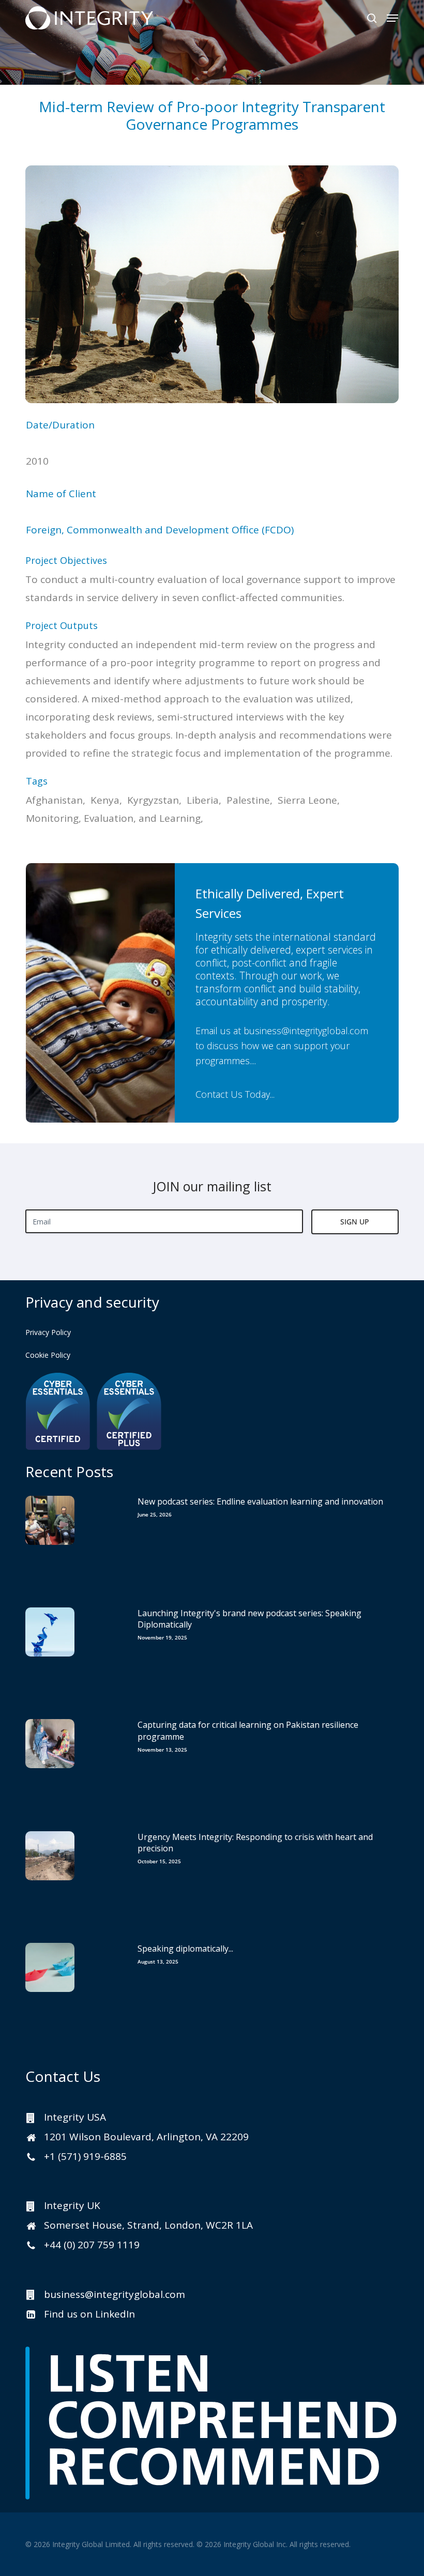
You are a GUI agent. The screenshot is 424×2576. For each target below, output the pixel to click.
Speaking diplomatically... (185, 1949)
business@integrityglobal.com (306, 1031)
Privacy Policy (48, 1332)
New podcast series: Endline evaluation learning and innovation (260, 1501)
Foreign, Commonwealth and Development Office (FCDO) (160, 530)
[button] (392, 18)
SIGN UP (355, 1222)
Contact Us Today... (235, 1094)
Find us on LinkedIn (89, 2314)
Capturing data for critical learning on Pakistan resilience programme (248, 1730)
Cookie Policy (48, 1355)
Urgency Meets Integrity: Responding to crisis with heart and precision (255, 1843)
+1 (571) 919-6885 (85, 2156)
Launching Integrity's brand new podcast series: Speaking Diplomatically (249, 1619)
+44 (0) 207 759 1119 (92, 2245)
